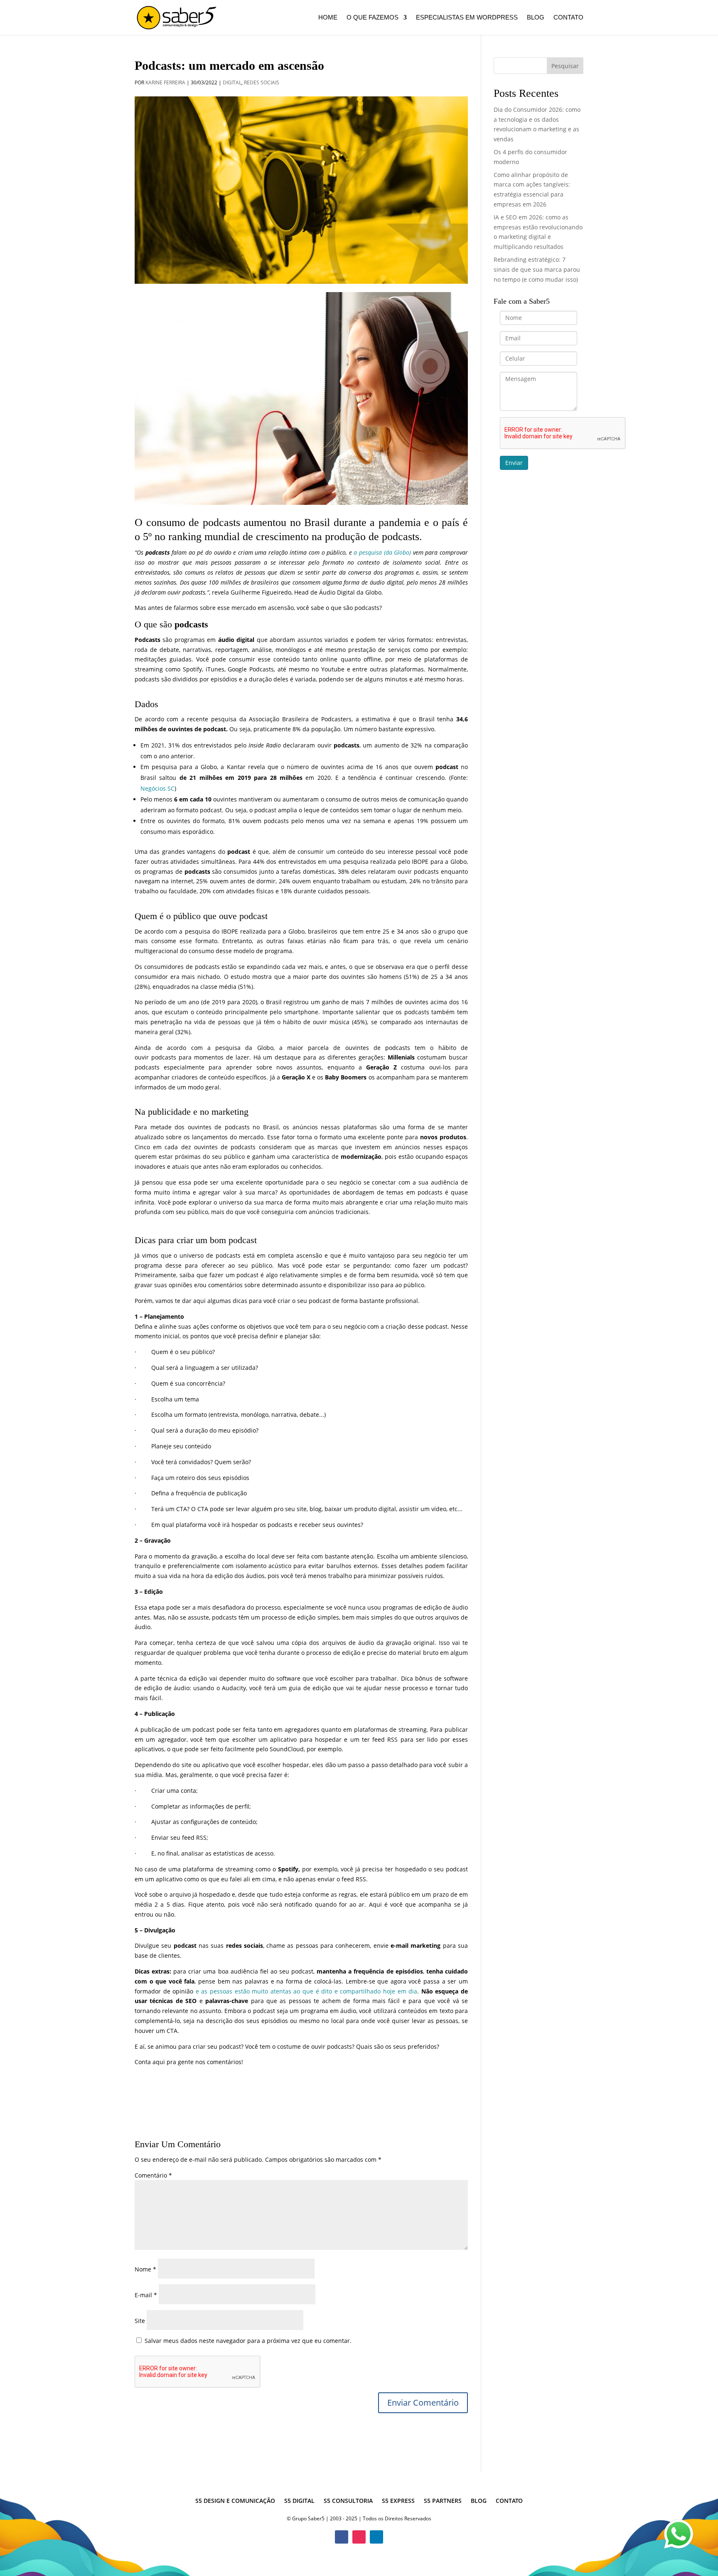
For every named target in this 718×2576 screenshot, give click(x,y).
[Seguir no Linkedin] (376, 2537)
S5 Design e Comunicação (235, 2501)
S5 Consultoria (348, 2501)
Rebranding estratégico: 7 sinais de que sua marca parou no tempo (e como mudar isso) (537, 269)
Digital (232, 82)
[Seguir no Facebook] (342, 2537)
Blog (536, 18)
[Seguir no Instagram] (359, 2537)
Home (328, 18)
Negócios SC (157, 788)
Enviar (514, 463)
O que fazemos (373, 18)
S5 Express (398, 2501)
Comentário (153, 2175)
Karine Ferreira (165, 82)
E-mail (146, 2295)
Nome (145, 2269)
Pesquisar (565, 66)
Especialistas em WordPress (467, 18)
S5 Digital (299, 2501)
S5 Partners (443, 2501)
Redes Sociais (262, 82)
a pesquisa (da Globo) (382, 552)
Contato (568, 18)
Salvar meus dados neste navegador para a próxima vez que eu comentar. (248, 2341)
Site (140, 2321)
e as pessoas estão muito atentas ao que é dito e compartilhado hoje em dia (306, 1991)
